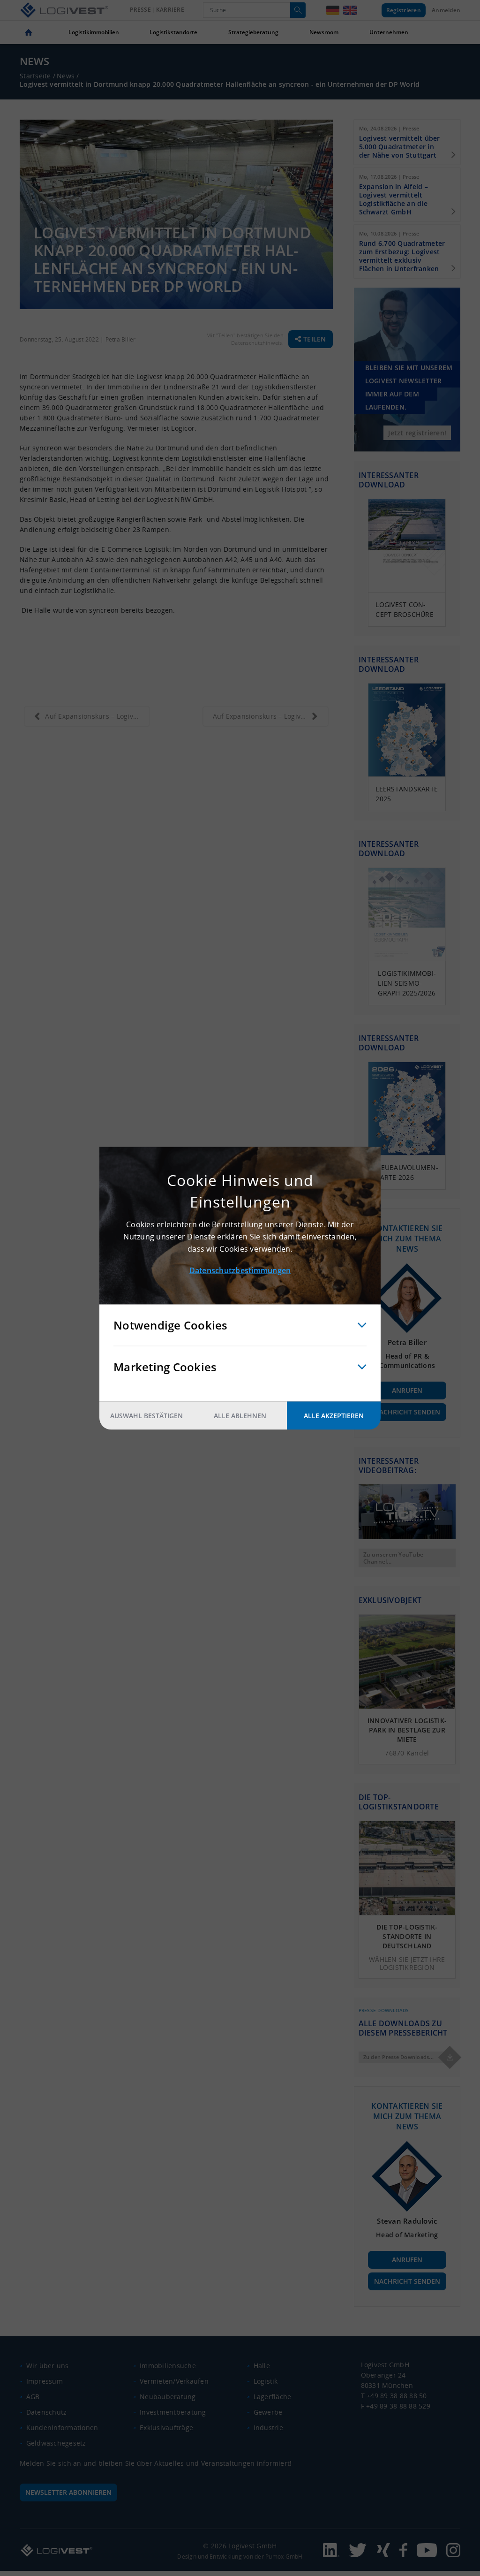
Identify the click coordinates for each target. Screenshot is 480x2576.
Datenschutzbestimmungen (240, 1270)
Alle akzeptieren (334, 1415)
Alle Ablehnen (240, 1415)
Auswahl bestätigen (146, 1415)
